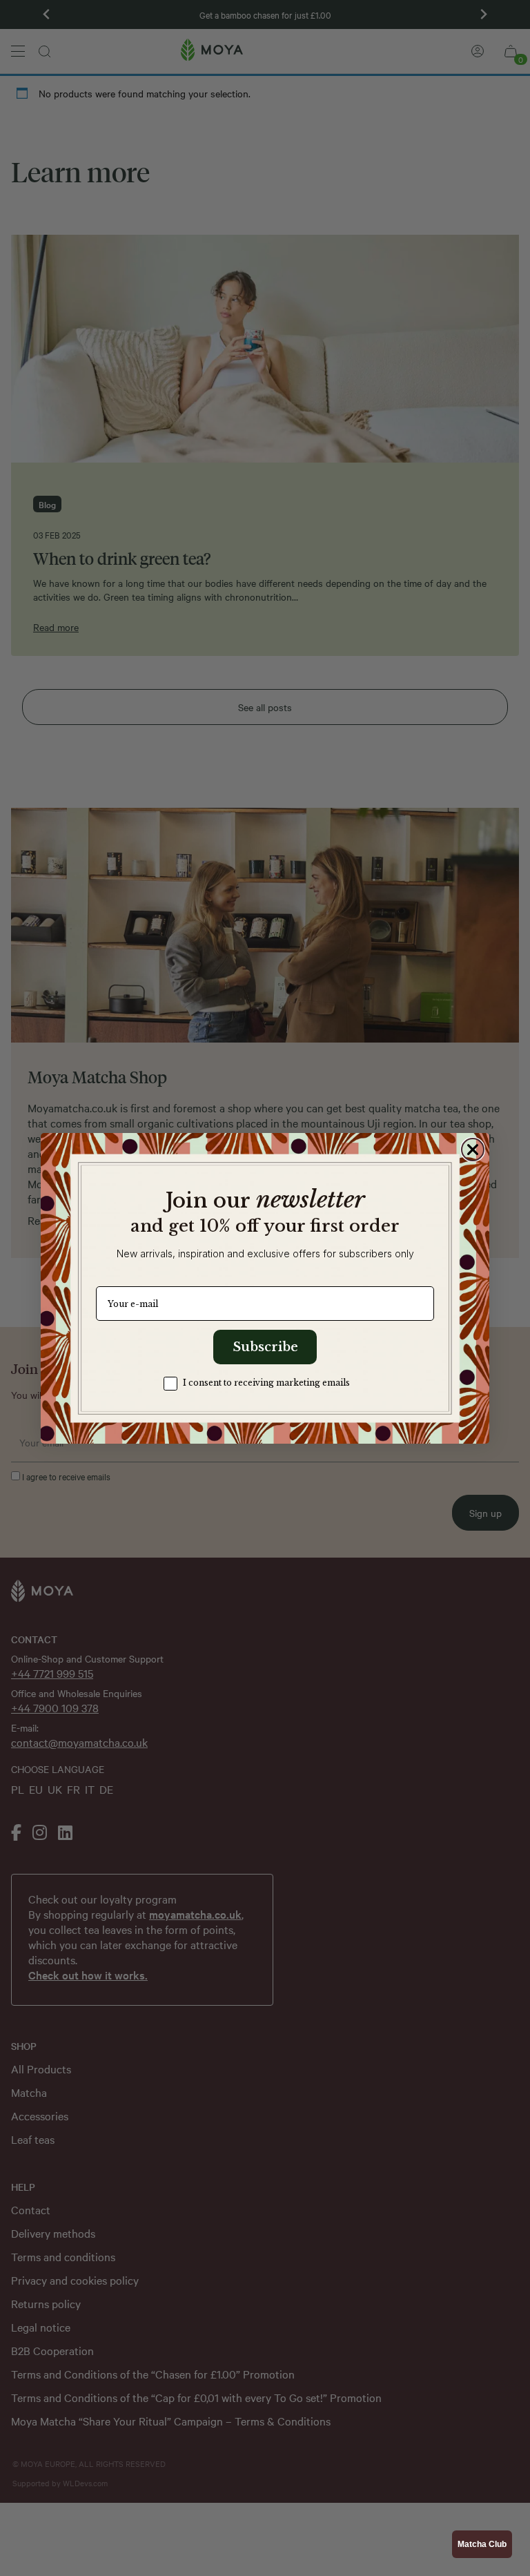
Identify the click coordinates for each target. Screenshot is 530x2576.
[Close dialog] (473, 1150)
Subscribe (265, 1347)
